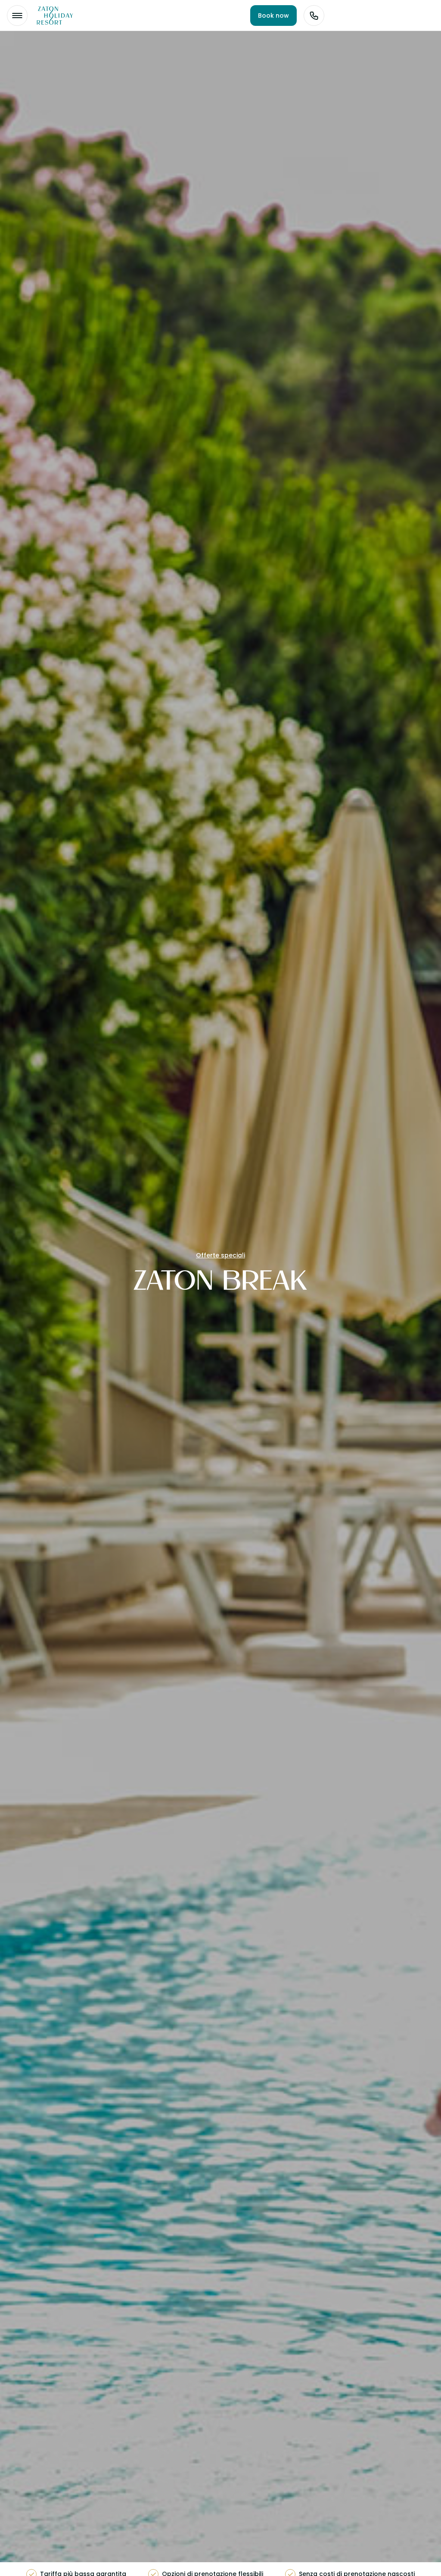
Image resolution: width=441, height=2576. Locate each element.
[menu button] (17, 16)
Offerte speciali (220, 1255)
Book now (273, 16)
